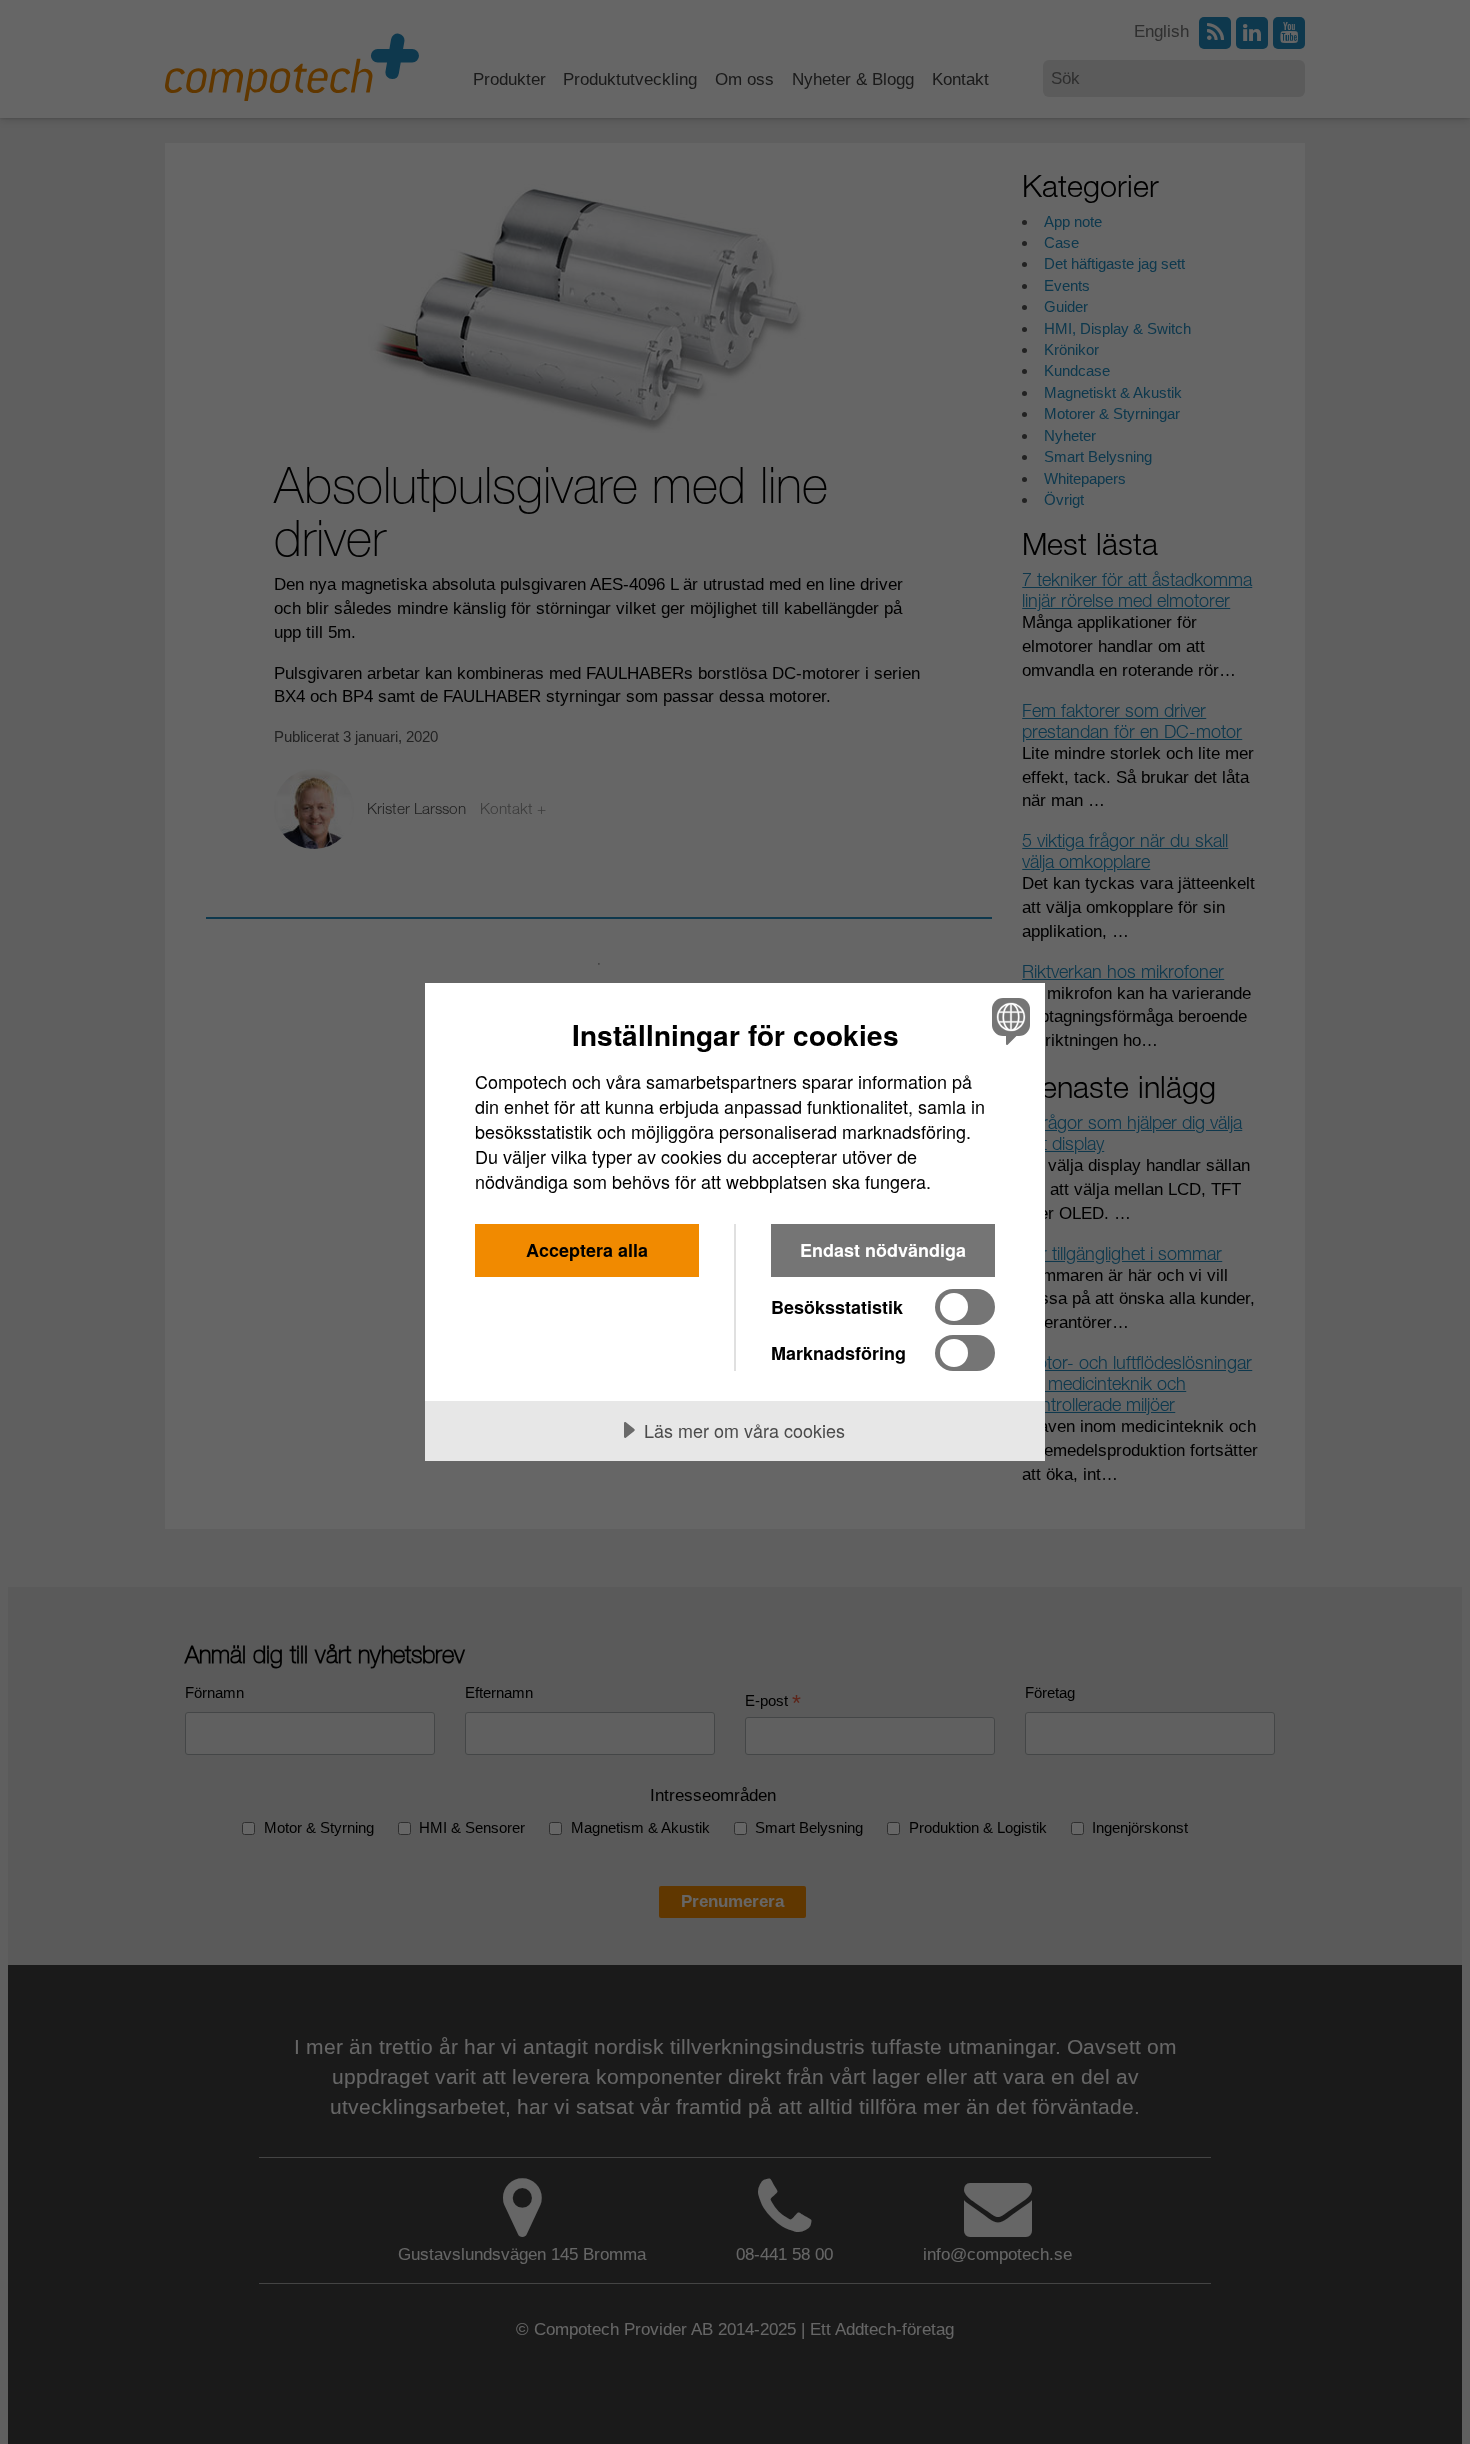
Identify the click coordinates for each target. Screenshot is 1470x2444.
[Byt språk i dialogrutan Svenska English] (1007, 1020)
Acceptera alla (587, 1250)
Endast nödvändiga (883, 1250)
